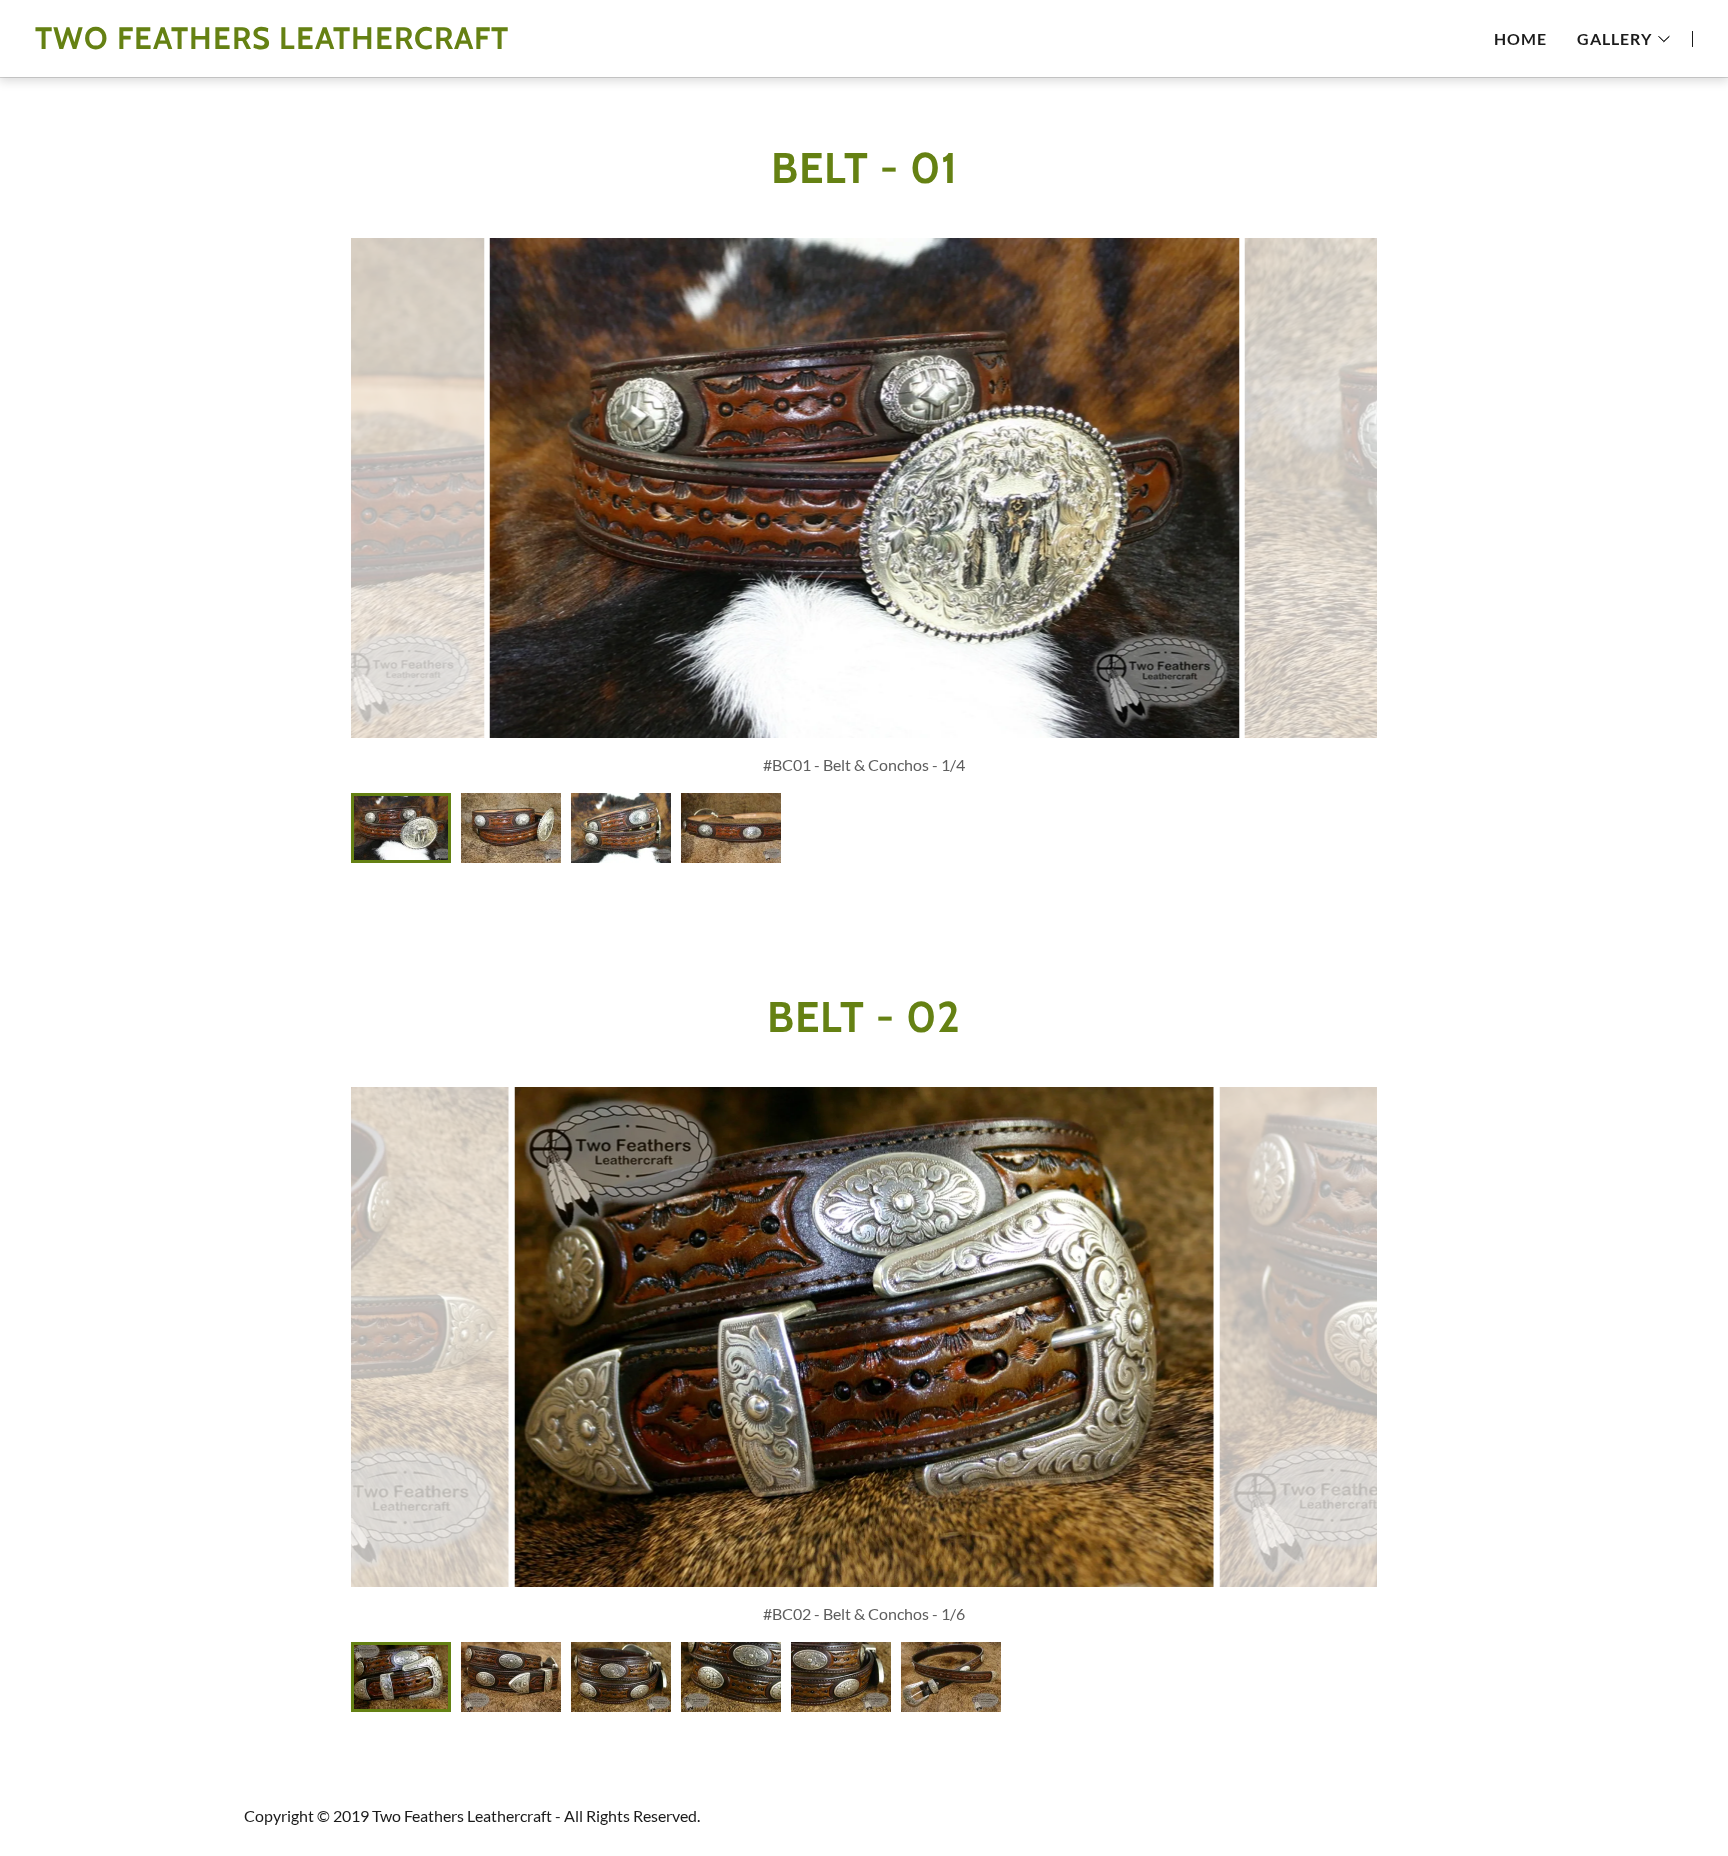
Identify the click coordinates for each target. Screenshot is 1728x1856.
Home (1520, 38)
